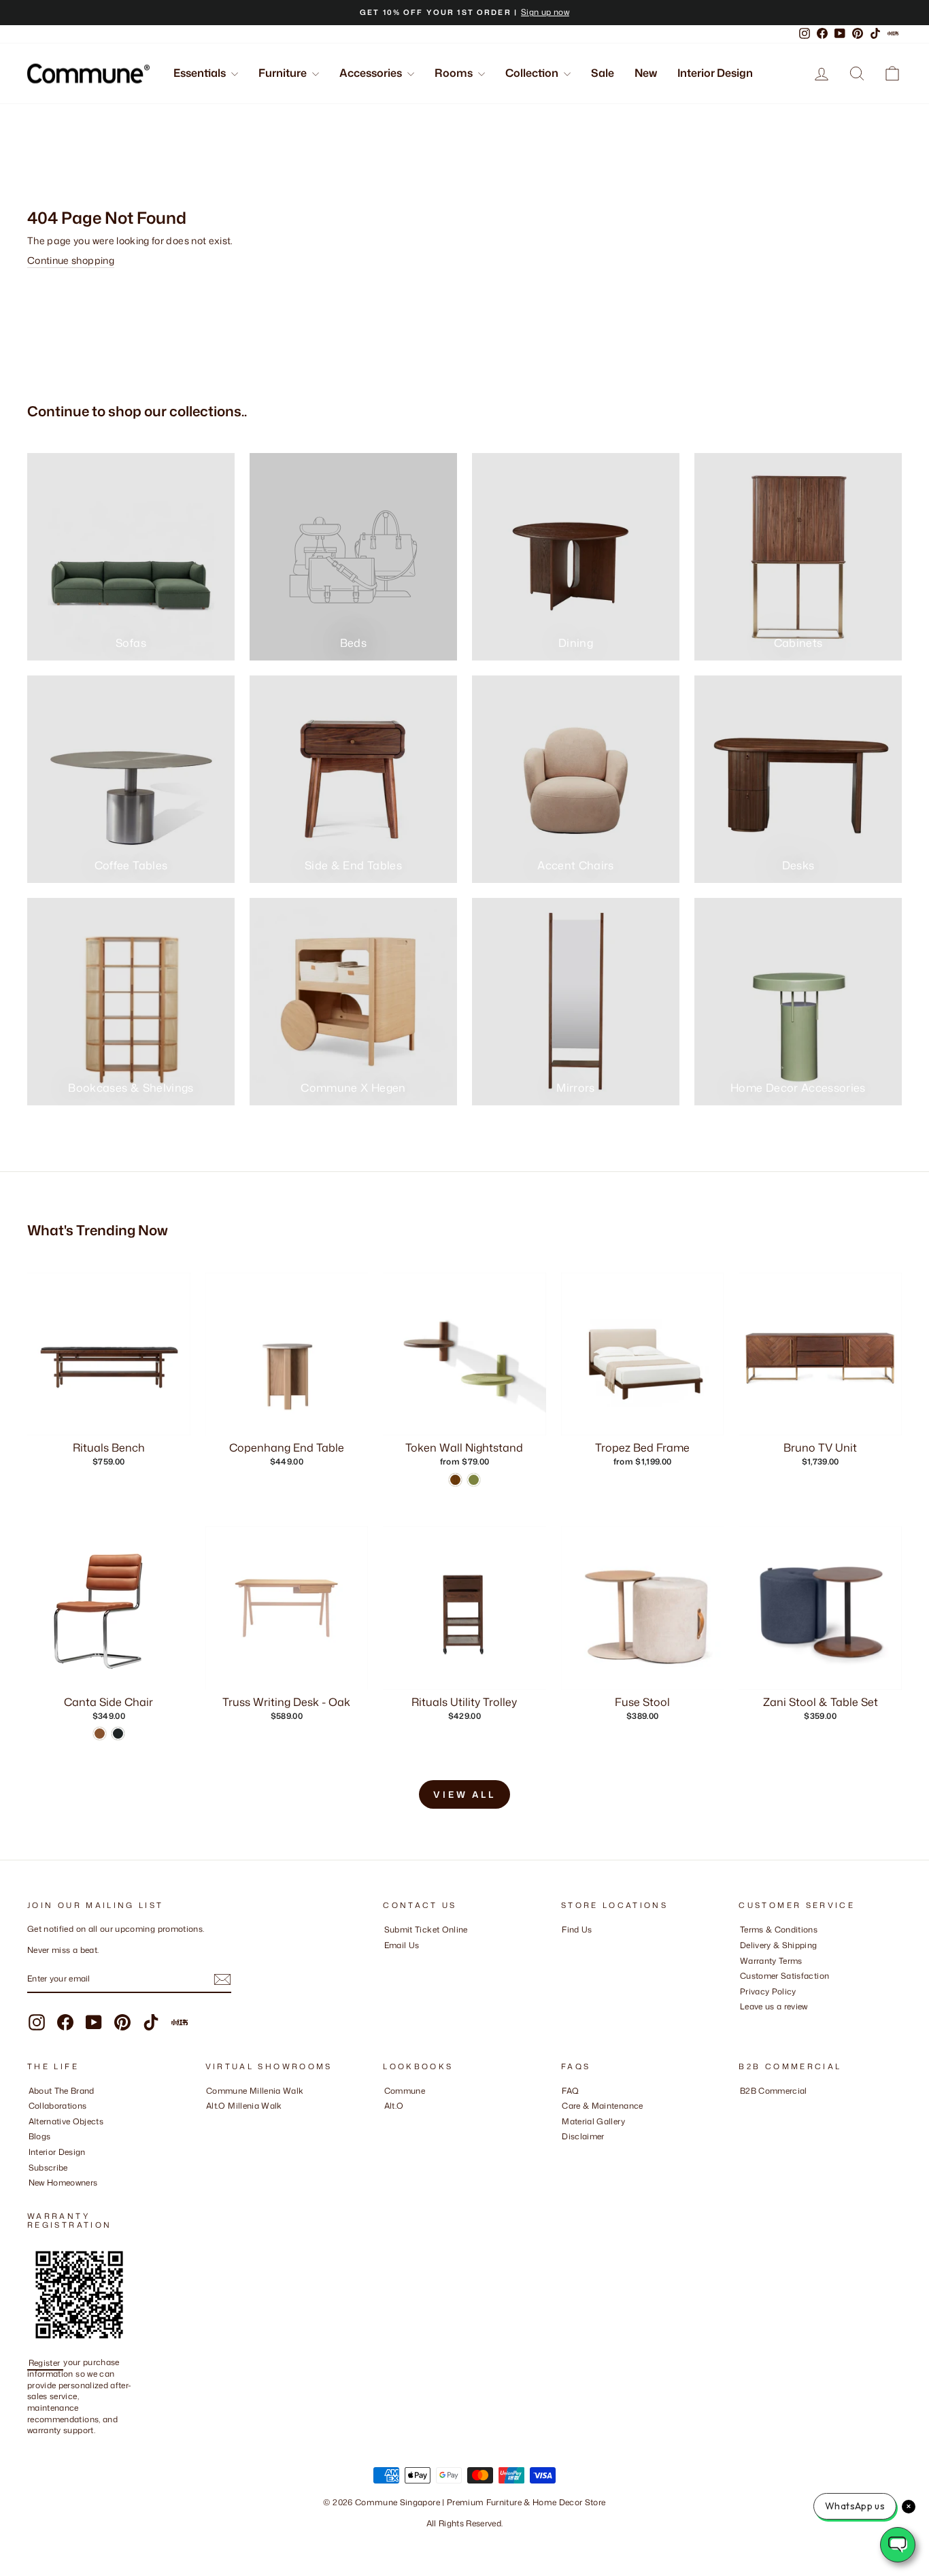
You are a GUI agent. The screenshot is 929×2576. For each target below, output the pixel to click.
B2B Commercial (774, 2091)
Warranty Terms (771, 1961)
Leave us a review (774, 2006)
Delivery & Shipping (779, 1945)
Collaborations (58, 2106)
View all (464, 1794)
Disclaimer (583, 2136)
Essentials (201, 73)
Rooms (455, 73)
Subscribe (48, 2168)
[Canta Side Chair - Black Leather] (118, 1734)
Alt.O (394, 2106)
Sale (603, 73)
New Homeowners (63, 2182)
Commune (405, 2091)
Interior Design (715, 73)
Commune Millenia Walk (255, 2091)
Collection (533, 73)
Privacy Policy (768, 1991)
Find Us (577, 1929)
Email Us (402, 1945)
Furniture (284, 73)
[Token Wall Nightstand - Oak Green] (474, 1480)
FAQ (570, 2091)
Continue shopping (71, 260)
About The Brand (62, 2091)
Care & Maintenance (602, 2106)
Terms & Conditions (779, 1929)
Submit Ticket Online (426, 1929)
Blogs (40, 2136)
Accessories (372, 73)
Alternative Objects (66, 2121)
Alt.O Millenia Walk (244, 2106)
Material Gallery (593, 2121)
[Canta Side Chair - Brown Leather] (100, 1734)
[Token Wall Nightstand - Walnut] (455, 1480)
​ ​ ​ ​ (565, 2152)
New (646, 73)
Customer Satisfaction (784, 1976)
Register (46, 2362)
